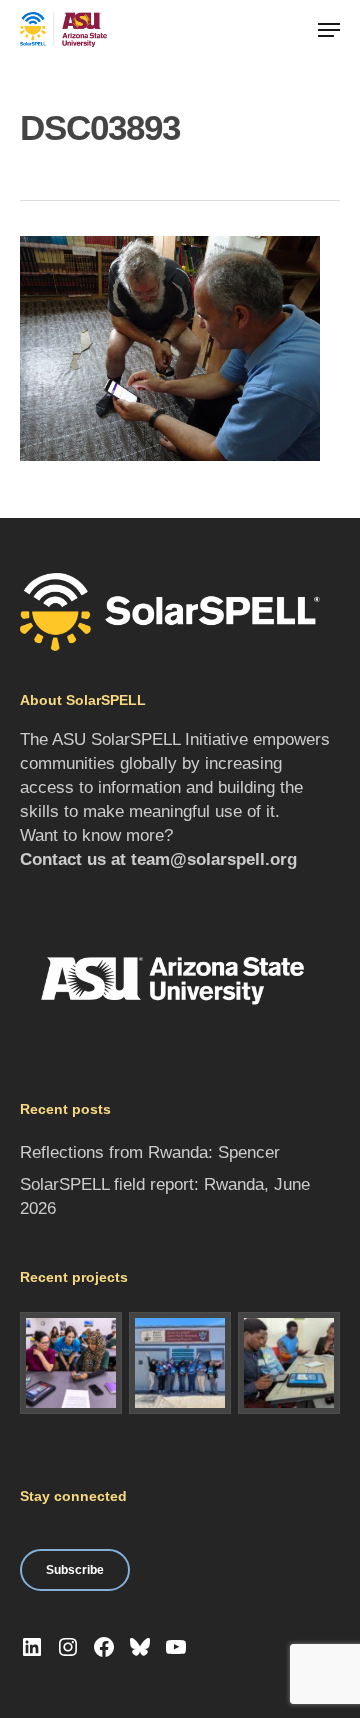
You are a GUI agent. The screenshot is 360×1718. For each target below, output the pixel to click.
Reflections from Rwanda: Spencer (150, 1152)
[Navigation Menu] (329, 30)
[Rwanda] (289, 1363)
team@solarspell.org (214, 859)
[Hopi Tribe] (180, 1363)
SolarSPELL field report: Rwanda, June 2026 (165, 1196)
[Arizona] (71, 1363)
